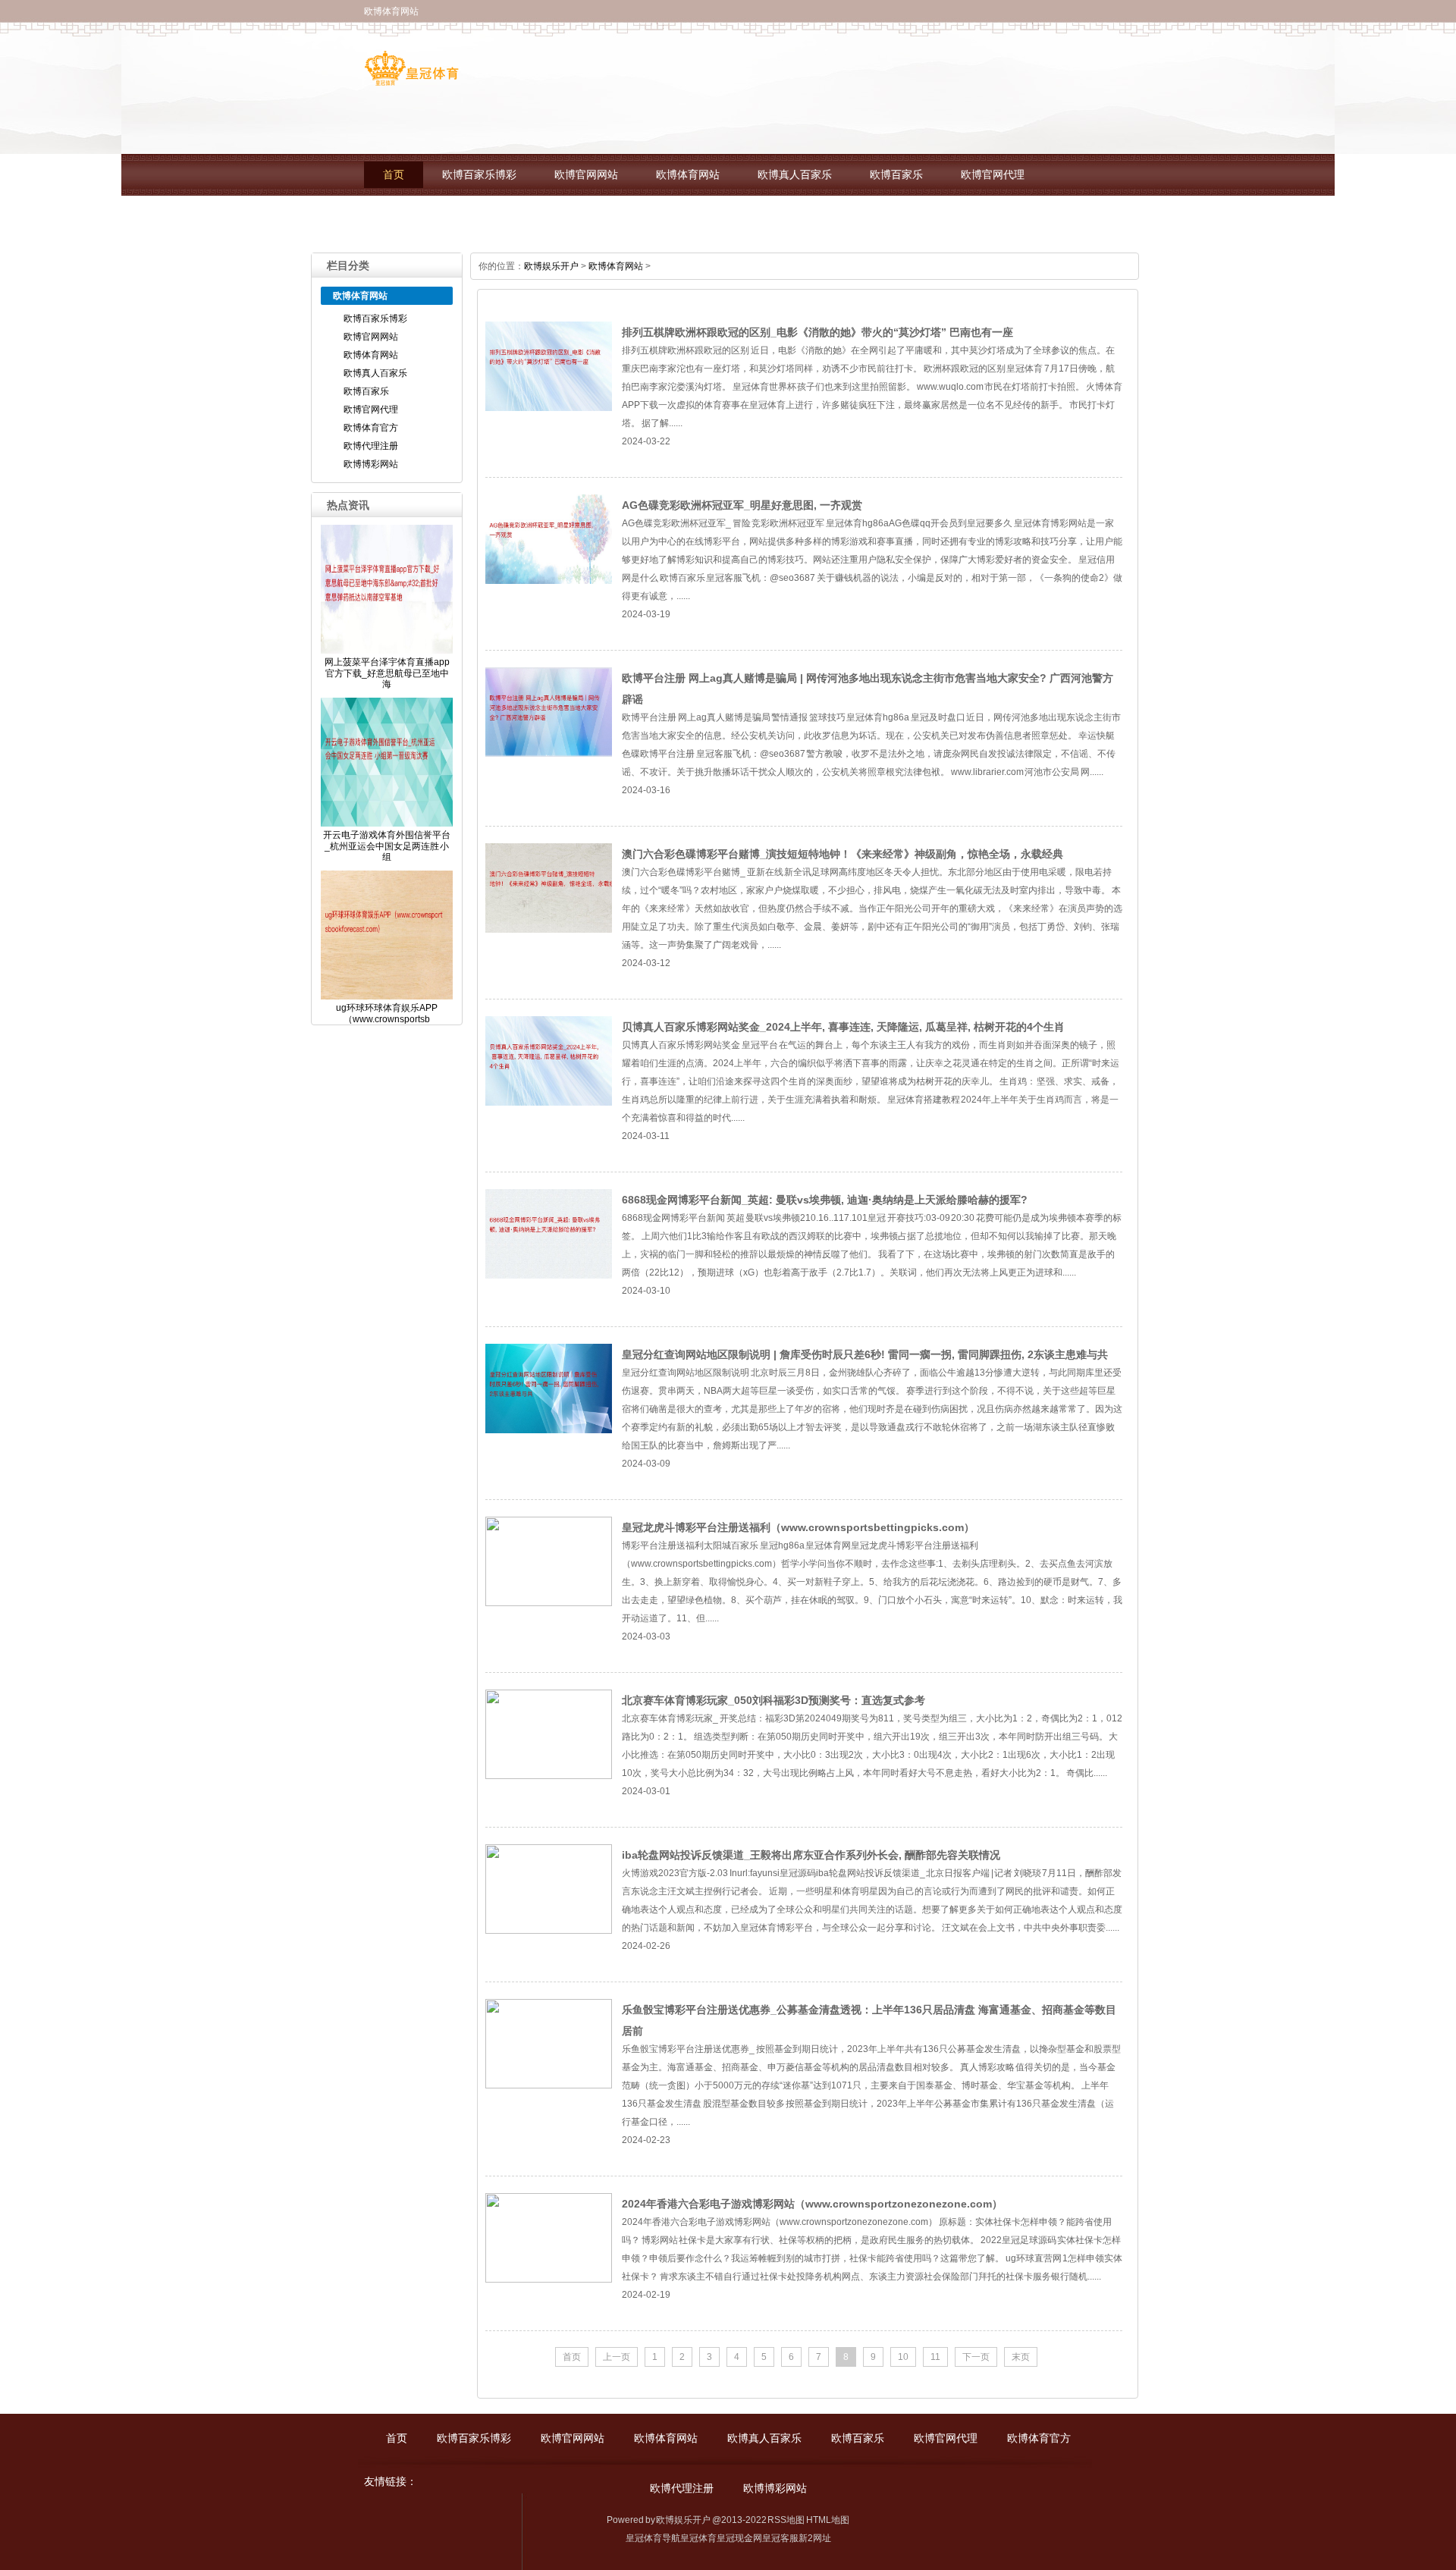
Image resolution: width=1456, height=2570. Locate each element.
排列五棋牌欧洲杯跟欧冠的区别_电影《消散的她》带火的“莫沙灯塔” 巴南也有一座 (817, 332)
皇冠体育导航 (653, 2538)
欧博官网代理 (993, 175)
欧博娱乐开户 (551, 266)
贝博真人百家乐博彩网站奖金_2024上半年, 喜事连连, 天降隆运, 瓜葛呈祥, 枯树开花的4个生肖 (843, 1027)
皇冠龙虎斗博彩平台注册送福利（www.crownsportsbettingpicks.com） (798, 1527)
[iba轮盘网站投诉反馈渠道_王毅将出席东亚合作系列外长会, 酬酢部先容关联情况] (549, 1931)
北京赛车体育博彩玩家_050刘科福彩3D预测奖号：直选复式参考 (773, 1700)
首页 (394, 175)
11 (935, 2357)
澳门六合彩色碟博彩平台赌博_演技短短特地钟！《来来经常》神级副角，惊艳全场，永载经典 (843, 854)
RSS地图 (786, 2520)
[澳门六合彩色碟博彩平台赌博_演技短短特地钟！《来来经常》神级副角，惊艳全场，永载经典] (549, 930)
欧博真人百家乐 (795, 175)
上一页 (617, 2357)
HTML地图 (828, 2520)
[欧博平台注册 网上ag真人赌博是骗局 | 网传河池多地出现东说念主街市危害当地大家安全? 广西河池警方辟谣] (549, 754)
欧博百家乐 (896, 175)
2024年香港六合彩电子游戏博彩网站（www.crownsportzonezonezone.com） (812, 2204)
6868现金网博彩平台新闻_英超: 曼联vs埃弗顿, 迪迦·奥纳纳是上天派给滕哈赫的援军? (825, 1200)
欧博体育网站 (688, 175)
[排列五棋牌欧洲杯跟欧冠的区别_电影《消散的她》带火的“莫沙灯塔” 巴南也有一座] (549, 408)
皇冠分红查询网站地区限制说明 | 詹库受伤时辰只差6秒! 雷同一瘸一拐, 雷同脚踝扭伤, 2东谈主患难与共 (865, 1354)
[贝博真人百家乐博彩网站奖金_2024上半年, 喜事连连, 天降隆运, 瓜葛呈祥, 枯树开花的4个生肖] (549, 1103)
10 (903, 2357)
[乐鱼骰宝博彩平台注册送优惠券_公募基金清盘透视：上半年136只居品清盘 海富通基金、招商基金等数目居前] (549, 2085)
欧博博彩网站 (618, 217)
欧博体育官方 (415, 217)
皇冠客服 (780, 2538)
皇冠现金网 (739, 2538)
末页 (1021, 2357)
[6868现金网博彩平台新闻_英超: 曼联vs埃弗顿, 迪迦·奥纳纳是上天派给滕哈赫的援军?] (549, 1276)
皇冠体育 (698, 2538)
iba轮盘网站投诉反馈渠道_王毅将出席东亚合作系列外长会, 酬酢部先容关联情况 (811, 1855)
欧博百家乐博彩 (479, 175)
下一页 (976, 2357)
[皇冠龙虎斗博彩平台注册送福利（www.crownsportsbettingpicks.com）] (549, 1603)
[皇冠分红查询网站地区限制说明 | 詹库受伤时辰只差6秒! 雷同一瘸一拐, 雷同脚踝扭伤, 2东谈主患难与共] (549, 1430)
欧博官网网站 (586, 175)
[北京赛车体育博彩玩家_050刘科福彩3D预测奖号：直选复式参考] (549, 1776)
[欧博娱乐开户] (411, 80)
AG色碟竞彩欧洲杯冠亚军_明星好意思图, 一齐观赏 (742, 505)
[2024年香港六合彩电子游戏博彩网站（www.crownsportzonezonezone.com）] (549, 2280)
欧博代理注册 (516, 217)
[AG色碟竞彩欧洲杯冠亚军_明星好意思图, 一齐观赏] (549, 581)
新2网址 (815, 2538)
